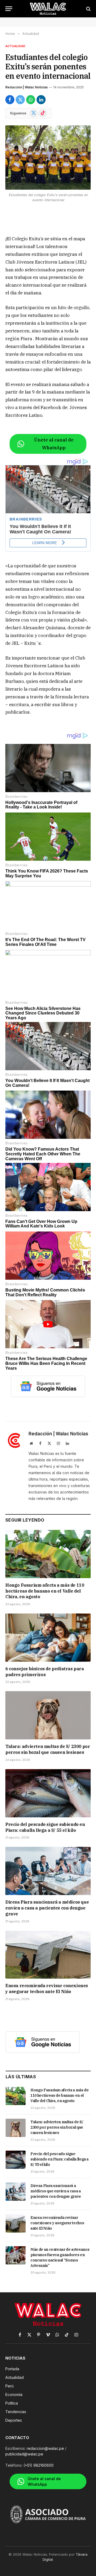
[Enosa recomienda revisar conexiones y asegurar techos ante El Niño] (48, 1955)
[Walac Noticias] (48, 9)
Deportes (14, 2420)
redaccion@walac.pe (45, 2448)
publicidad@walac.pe (24, 2454)
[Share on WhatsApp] (31, 100)
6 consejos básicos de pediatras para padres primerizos (45, 1672)
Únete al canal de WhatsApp (54, 444)
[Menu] (9, 9)
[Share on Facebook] (10, 100)
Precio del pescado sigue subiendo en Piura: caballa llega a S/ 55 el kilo (45, 1827)
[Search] (88, 9)
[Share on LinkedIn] (41, 100)
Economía (14, 2395)
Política (12, 2403)
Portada (12, 2369)
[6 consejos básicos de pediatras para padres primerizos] (48, 1638)
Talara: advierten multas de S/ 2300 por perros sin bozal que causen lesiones (48, 1749)
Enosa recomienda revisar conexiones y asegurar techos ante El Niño (47, 1989)
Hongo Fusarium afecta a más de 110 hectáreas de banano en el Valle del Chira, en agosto (45, 1591)
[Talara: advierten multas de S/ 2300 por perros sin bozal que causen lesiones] (48, 1715)
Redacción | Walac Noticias (27, 87)
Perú (9, 2386)
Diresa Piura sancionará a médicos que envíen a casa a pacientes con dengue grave (47, 1908)
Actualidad (15, 46)
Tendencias (16, 2412)
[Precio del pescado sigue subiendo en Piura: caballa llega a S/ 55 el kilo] (48, 1793)
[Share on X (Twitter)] (20, 100)
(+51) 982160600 (39, 2465)
